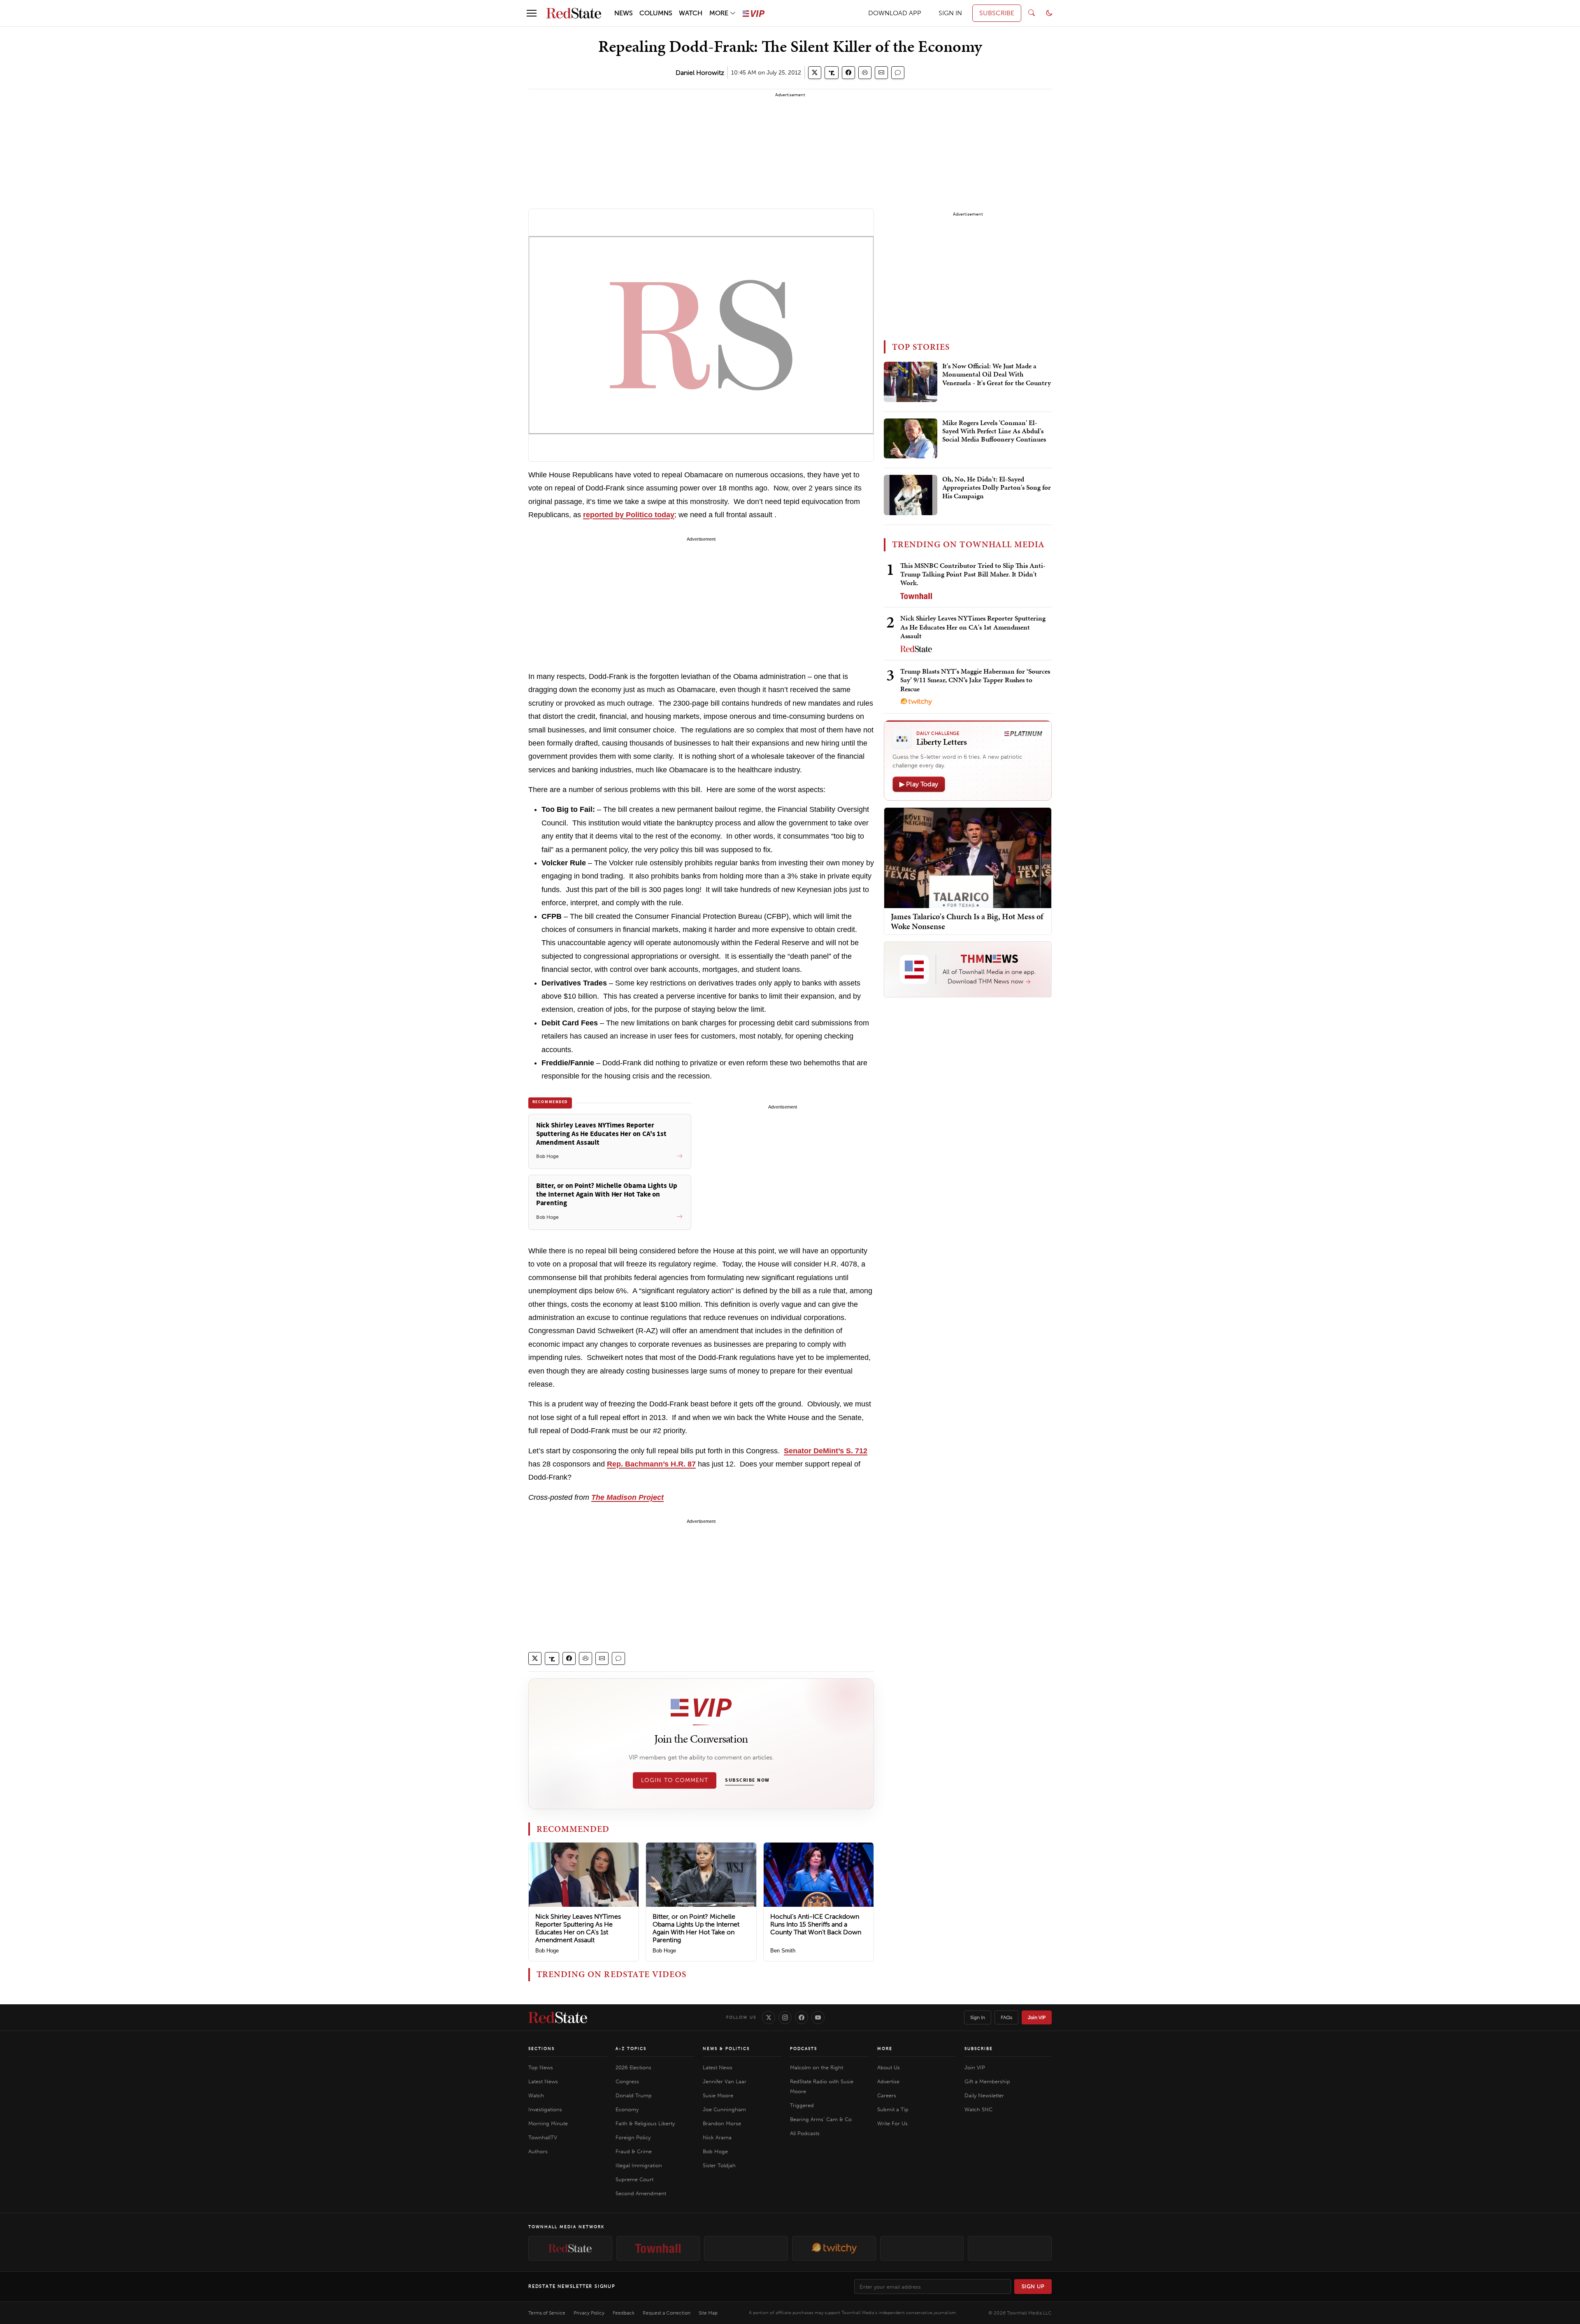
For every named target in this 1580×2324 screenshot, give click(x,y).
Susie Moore (718, 2095)
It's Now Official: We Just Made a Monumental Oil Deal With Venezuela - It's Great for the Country (997, 375)
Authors (538, 2151)
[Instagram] (785, 2017)
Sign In (978, 2017)
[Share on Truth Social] (832, 73)
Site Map (708, 2313)
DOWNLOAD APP (895, 13)
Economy (627, 2109)
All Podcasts (805, 2133)
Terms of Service (547, 2313)
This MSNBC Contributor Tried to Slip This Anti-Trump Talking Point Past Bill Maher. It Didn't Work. (973, 574)
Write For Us (892, 2123)
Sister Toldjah (719, 2165)
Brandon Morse (722, 2123)
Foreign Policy (633, 2137)
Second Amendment (641, 2193)
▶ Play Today (919, 784)
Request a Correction (667, 2313)
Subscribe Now (747, 1780)
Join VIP (1037, 2017)
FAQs (1006, 2017)
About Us (889, 2067)
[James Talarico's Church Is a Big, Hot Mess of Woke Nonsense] (968, 857)
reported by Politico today (629, 515)
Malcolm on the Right (817, 2067)
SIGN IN (950, 13)
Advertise (888, 2081)
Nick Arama (717, 2137)
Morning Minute (548, 2123)
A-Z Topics (631, 2049)
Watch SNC (978, 2109)
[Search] (1032, 13)
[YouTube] (818, 2017)
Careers (887, 2095)
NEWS (624, 13)
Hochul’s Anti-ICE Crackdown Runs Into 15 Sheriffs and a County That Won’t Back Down (816, 1924)
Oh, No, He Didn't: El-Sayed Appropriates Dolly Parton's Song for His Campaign (997, 488)
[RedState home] (558, 2017)
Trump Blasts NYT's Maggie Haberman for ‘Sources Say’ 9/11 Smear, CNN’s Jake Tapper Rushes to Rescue (975, 680)
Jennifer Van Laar (725, 2081)
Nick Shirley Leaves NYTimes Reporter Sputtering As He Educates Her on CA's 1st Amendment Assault (578, 1928)
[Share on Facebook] (848, 73)
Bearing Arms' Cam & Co (821, 2119)
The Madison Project (627, 1497)
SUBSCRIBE (997, 13)
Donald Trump (634, 2095)
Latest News (543, 2081)
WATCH (691, 13)
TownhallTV (543, 2137)
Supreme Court (634, 2179)
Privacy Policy (589, 2313)
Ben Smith (783, 1951)
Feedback (624, 2313)
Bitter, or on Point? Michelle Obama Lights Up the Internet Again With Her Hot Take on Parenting (696, 1928)
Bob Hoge (547, 1951)
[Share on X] (815, 73)
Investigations (545, 2109)
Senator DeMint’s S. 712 (826, 1451)
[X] (769, 2017)
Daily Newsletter (984, 2095)
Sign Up (1033, 2286)
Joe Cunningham (724, 2109)
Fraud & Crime (634, 2151)
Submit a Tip (893, 2109)
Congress (627, 2081)
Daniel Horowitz (700, 73)
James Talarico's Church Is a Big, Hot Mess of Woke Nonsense (967, 921)
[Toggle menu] (532, 13)
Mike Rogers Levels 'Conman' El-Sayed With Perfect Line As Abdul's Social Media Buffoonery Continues (994, 431)
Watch (536, 2095)
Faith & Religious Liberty (645, 2123)
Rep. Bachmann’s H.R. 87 (651, 1464)
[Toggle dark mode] (1049, 13)
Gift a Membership (987, 2081)
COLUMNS (656, 13)
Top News (541, 2067)
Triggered (802, 2105)
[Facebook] (802, 2017)
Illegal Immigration (639, 2165)
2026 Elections (633, 2067)
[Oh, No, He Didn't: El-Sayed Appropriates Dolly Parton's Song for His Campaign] (911, 495)
